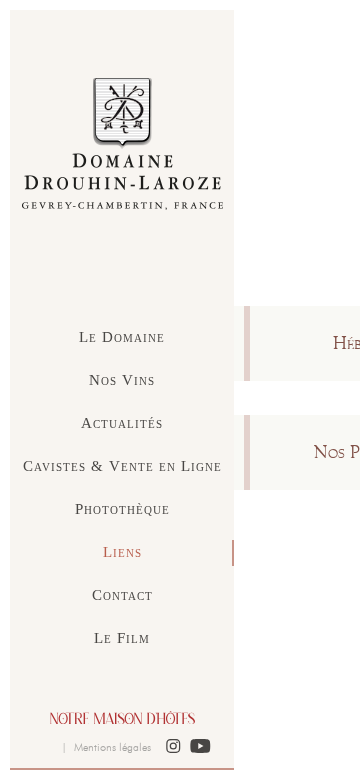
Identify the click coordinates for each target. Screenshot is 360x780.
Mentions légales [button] (112, 747)
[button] (173, 747)
